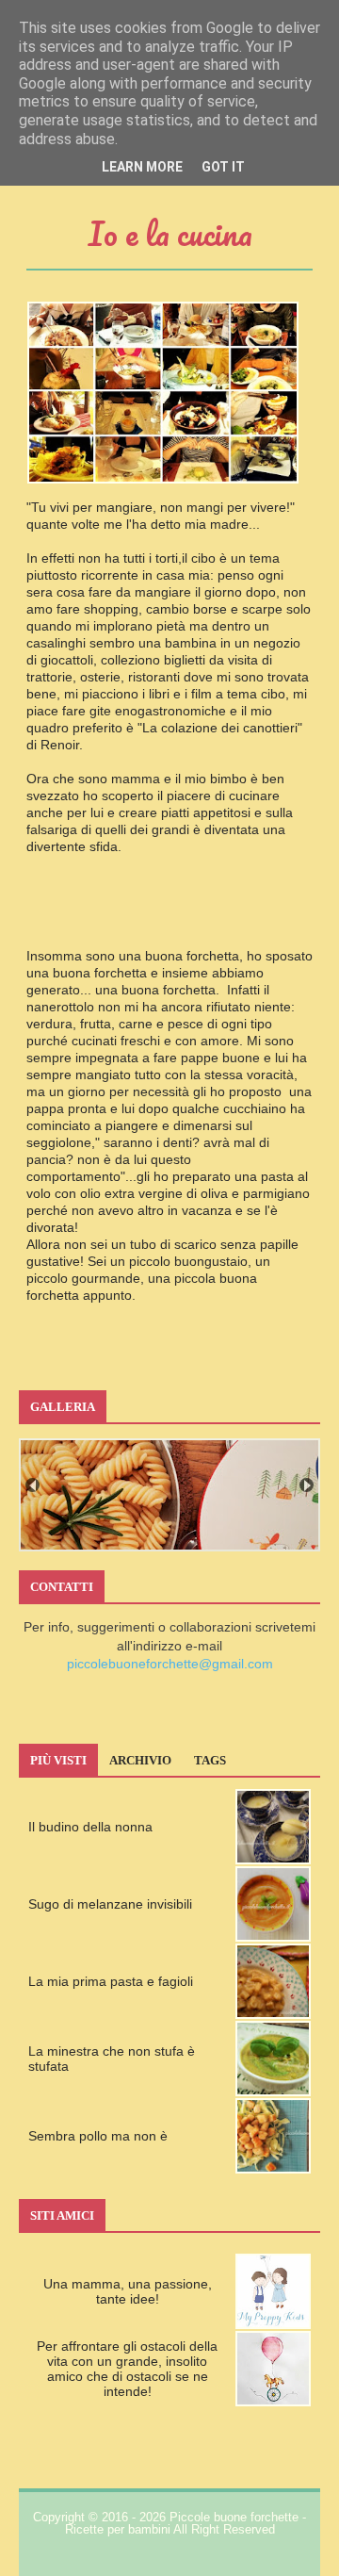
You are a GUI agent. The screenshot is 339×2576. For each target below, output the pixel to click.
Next (307, 1485)
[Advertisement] (169, 918)
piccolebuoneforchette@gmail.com (170, 1664)
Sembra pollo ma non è (98, 2136)
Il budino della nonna (90, 1827)
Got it (223, 167)
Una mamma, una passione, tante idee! (128, 2291)
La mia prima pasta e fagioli (111, 1981)
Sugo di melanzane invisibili (110, 1904)
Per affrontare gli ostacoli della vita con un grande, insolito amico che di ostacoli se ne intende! (127, 2369)
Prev (32, 1485)
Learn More (142, 167)
